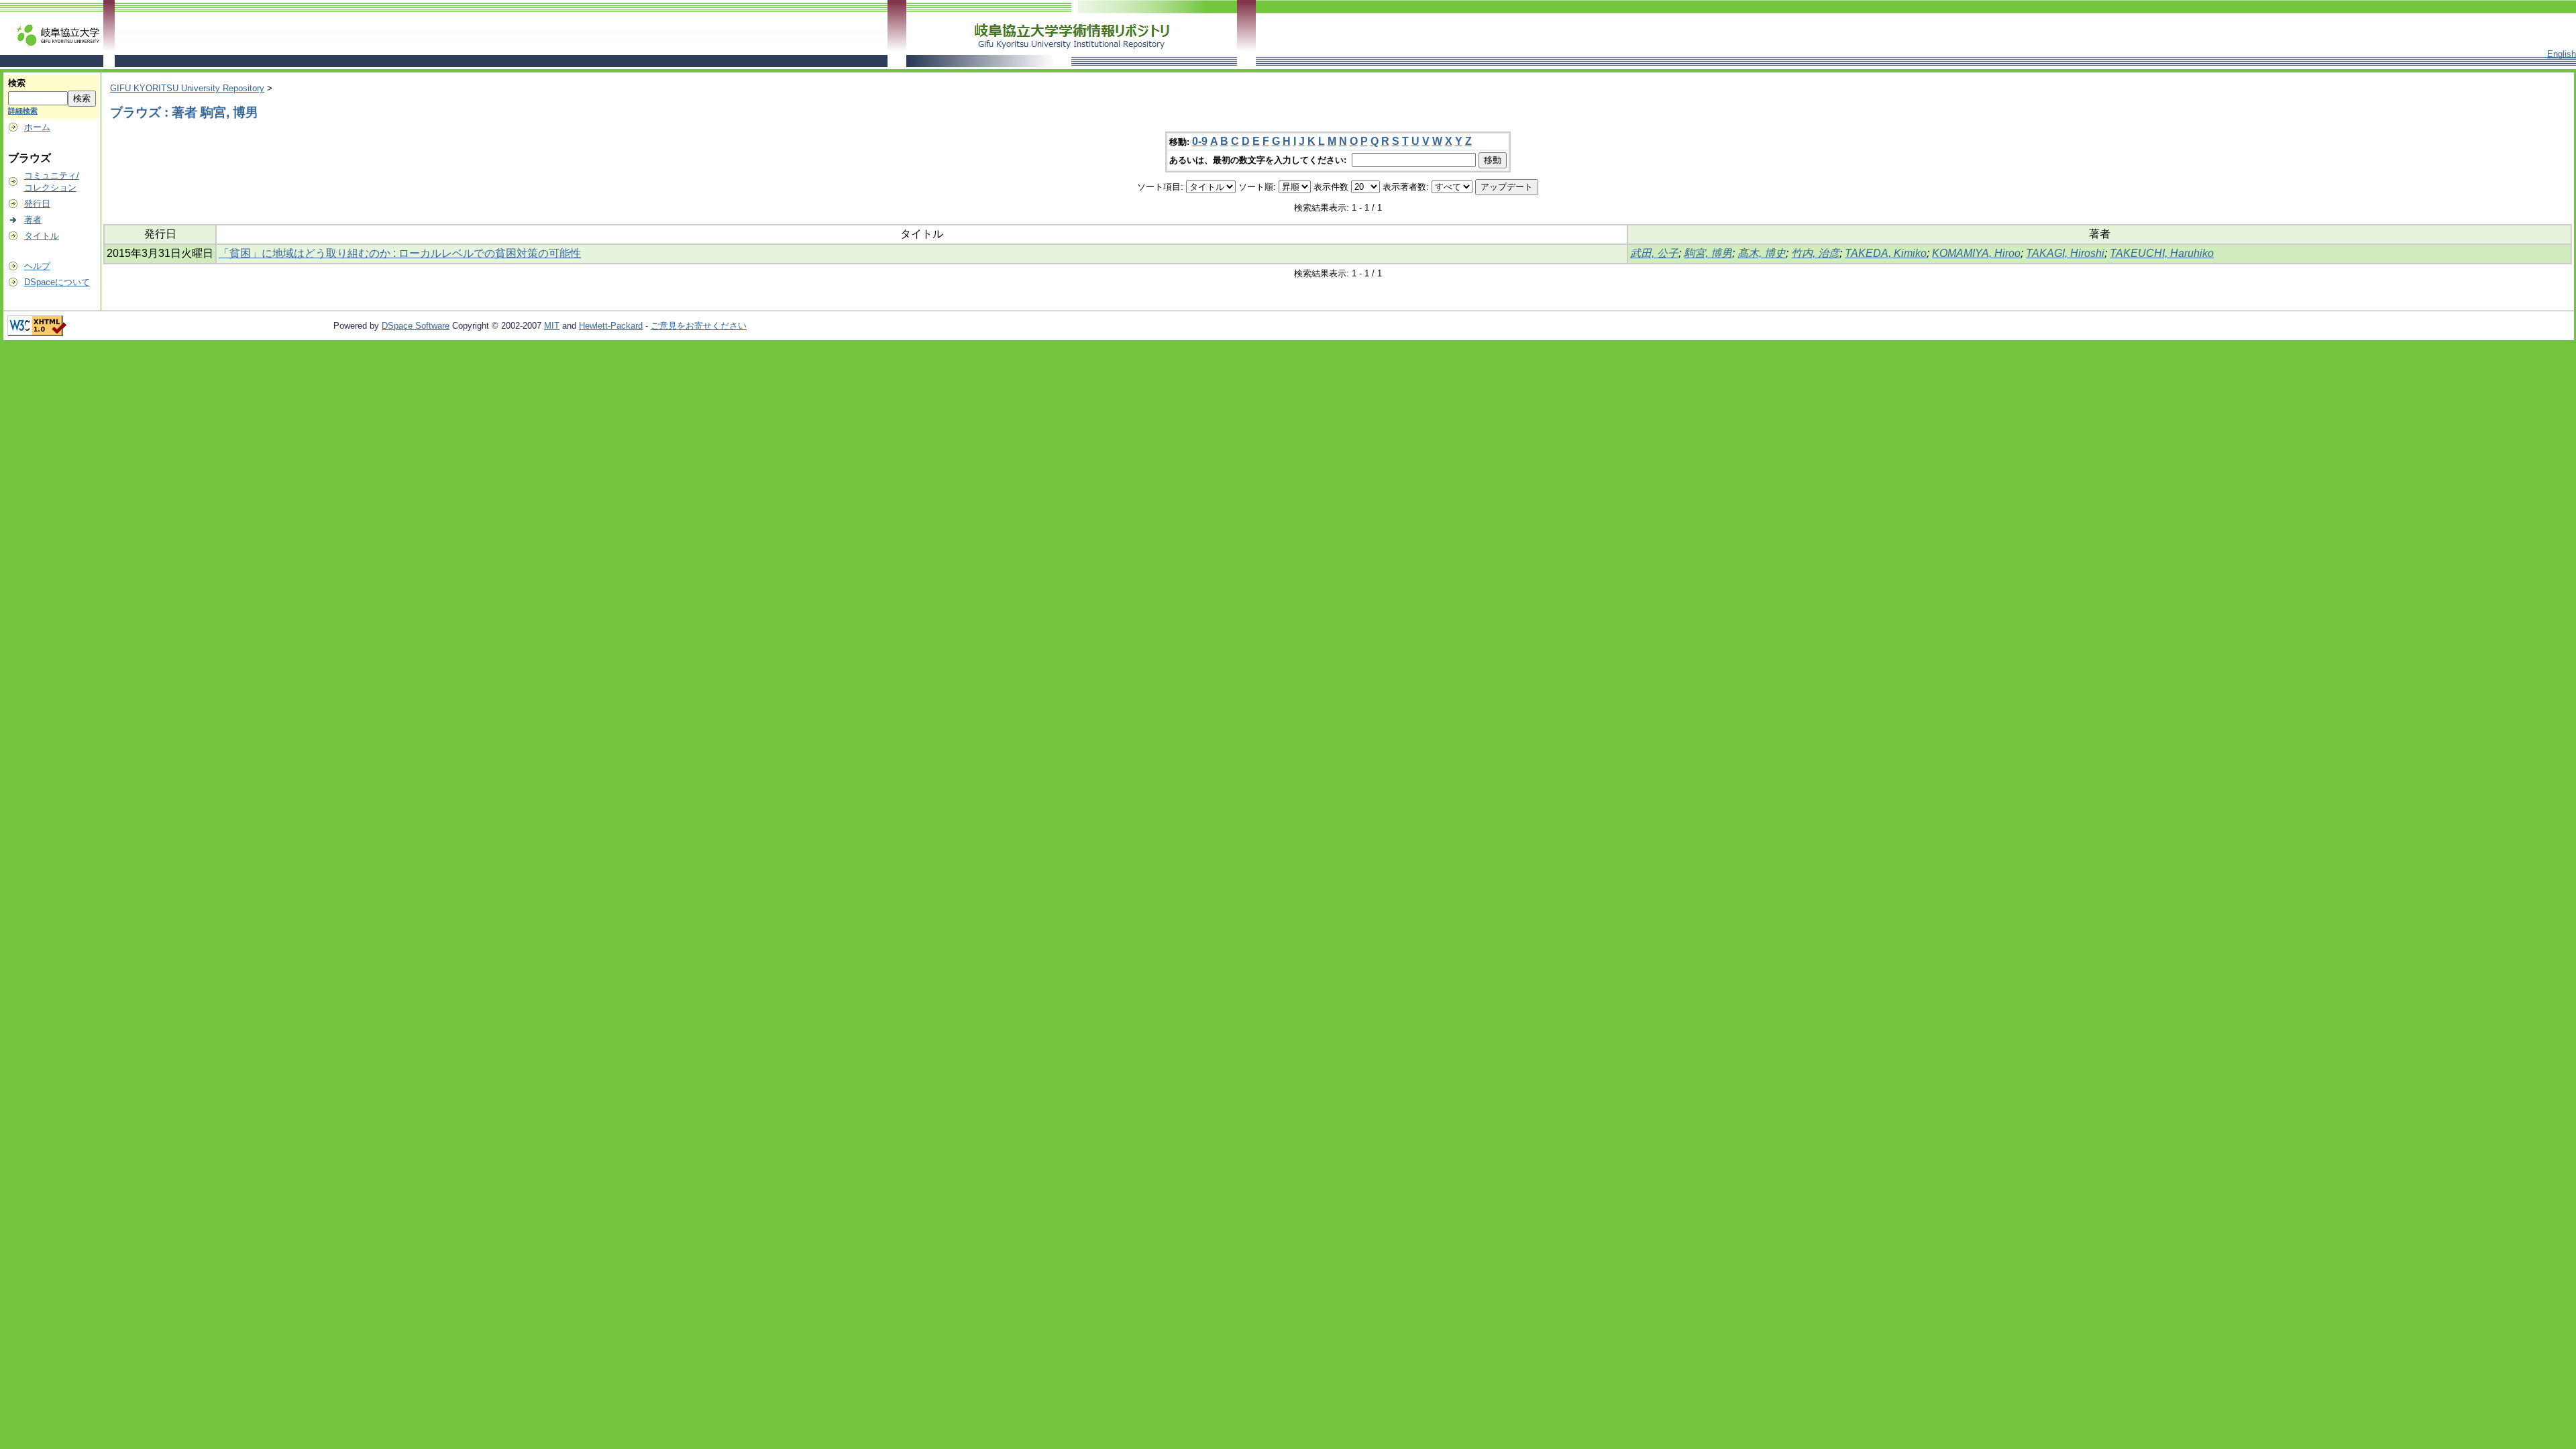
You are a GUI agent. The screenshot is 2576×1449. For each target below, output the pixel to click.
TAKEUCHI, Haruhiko (2162, 253)
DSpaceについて (57, 282)
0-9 (1200, 141)
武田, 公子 (1654, 253)
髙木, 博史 (1762, 253)
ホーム (37, 127)
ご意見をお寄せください (699, 326)
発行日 (37, 204)
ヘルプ (37, 266)
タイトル (42, 236)
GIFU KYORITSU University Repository (187, 88)
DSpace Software (416, 326)
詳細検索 (23, 111)
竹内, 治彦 (1815, 253)
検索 (17, 83)
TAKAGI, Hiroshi (2065, 253)
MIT (552, 326)
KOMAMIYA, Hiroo (1976, 253)
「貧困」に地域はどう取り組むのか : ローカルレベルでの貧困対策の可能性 (400, 253)
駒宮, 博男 (1708, 253)
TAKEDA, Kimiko (1886, 253)
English (2562, 54)
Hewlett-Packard (611, 326)
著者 (33, 220)
